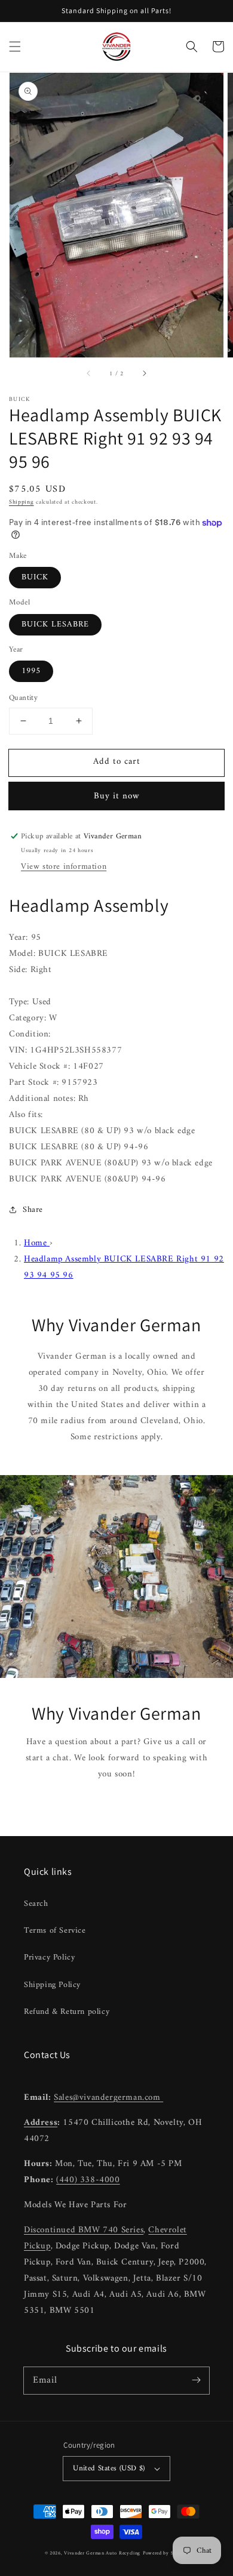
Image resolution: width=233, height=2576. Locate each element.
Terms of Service (55, 1931)
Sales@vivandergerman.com (108, 2098)
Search (36, 1904)
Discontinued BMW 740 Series (84, 2230)
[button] (15, 47)
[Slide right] (144, 374)
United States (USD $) (109, 2468)
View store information (64, 867)
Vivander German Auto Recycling (102, 2553)
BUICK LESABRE (55, 624)
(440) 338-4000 (88, 2180)
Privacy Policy (49, 1958)
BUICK (35, 577)
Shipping (22, 502)
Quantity (23, 698)
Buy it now (117, 796)
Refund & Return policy (67, 2012)
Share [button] (33, 1210)
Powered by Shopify (166, 2553)
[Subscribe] (196, 2380)
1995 (31, 671)
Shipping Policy (52, 1985)
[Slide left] (89, 374)
